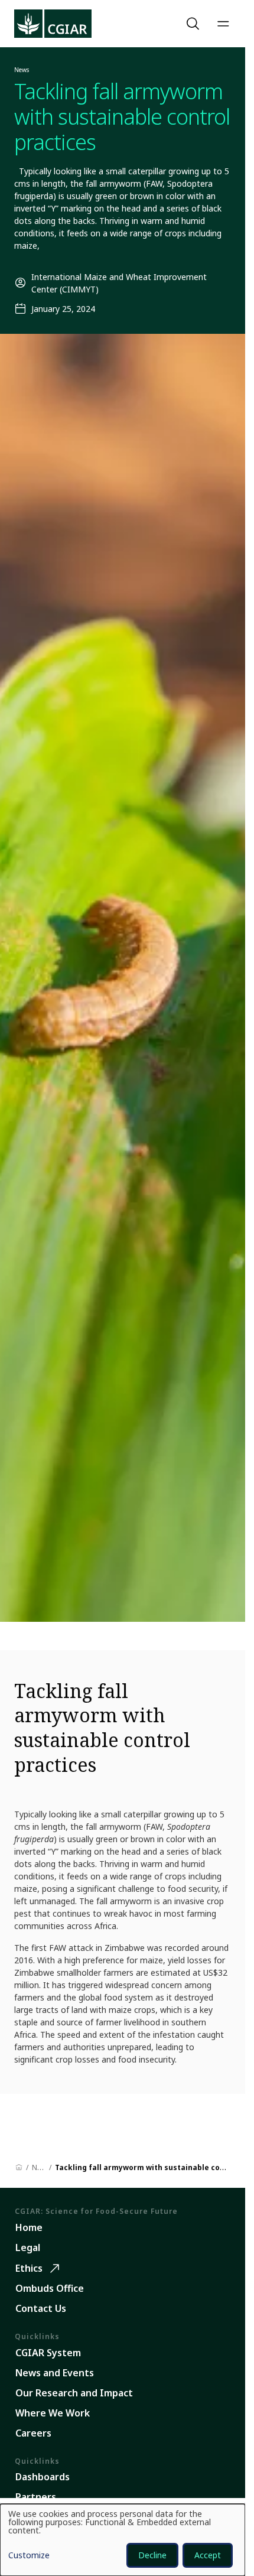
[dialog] (123, 2540)
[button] (194, 24)
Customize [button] (29, 2556)
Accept (208, 2555)
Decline (152, 2555)
